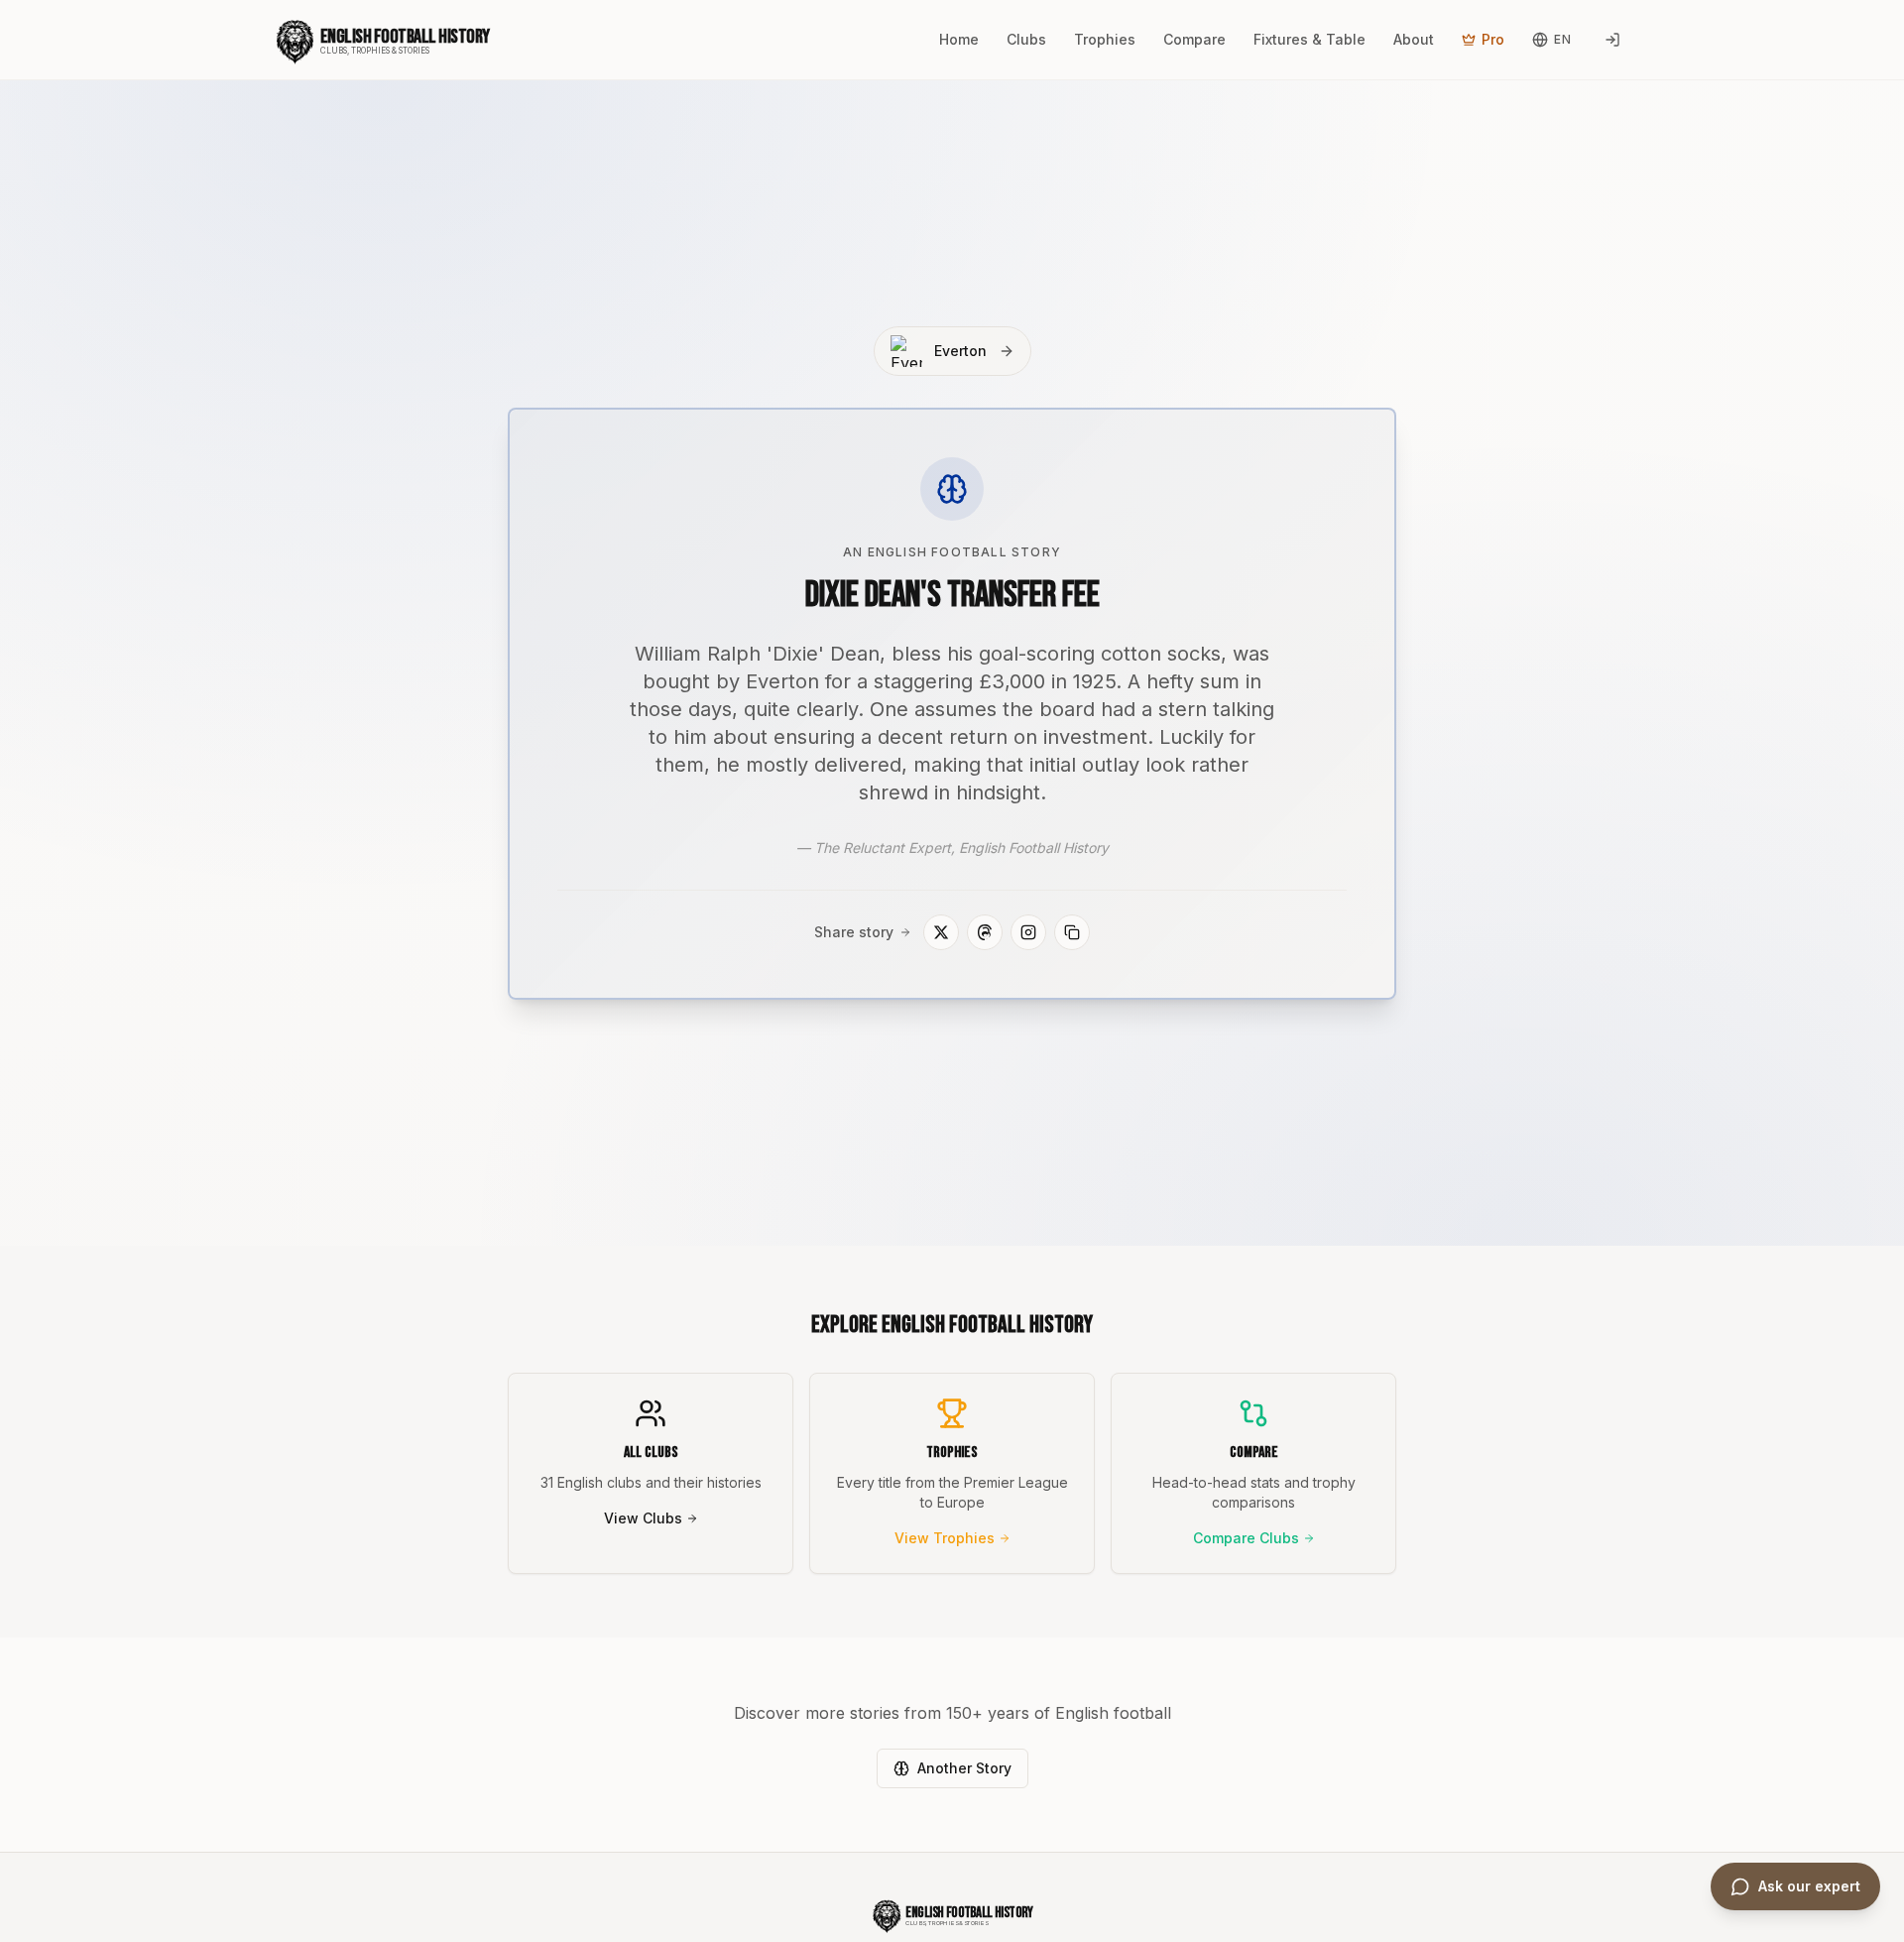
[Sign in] (1612, 40)
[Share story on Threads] (985, 932)
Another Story (964, 1768)
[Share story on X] (941, 932)
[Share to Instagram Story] (1028, 932)
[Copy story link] (1072, 932)
